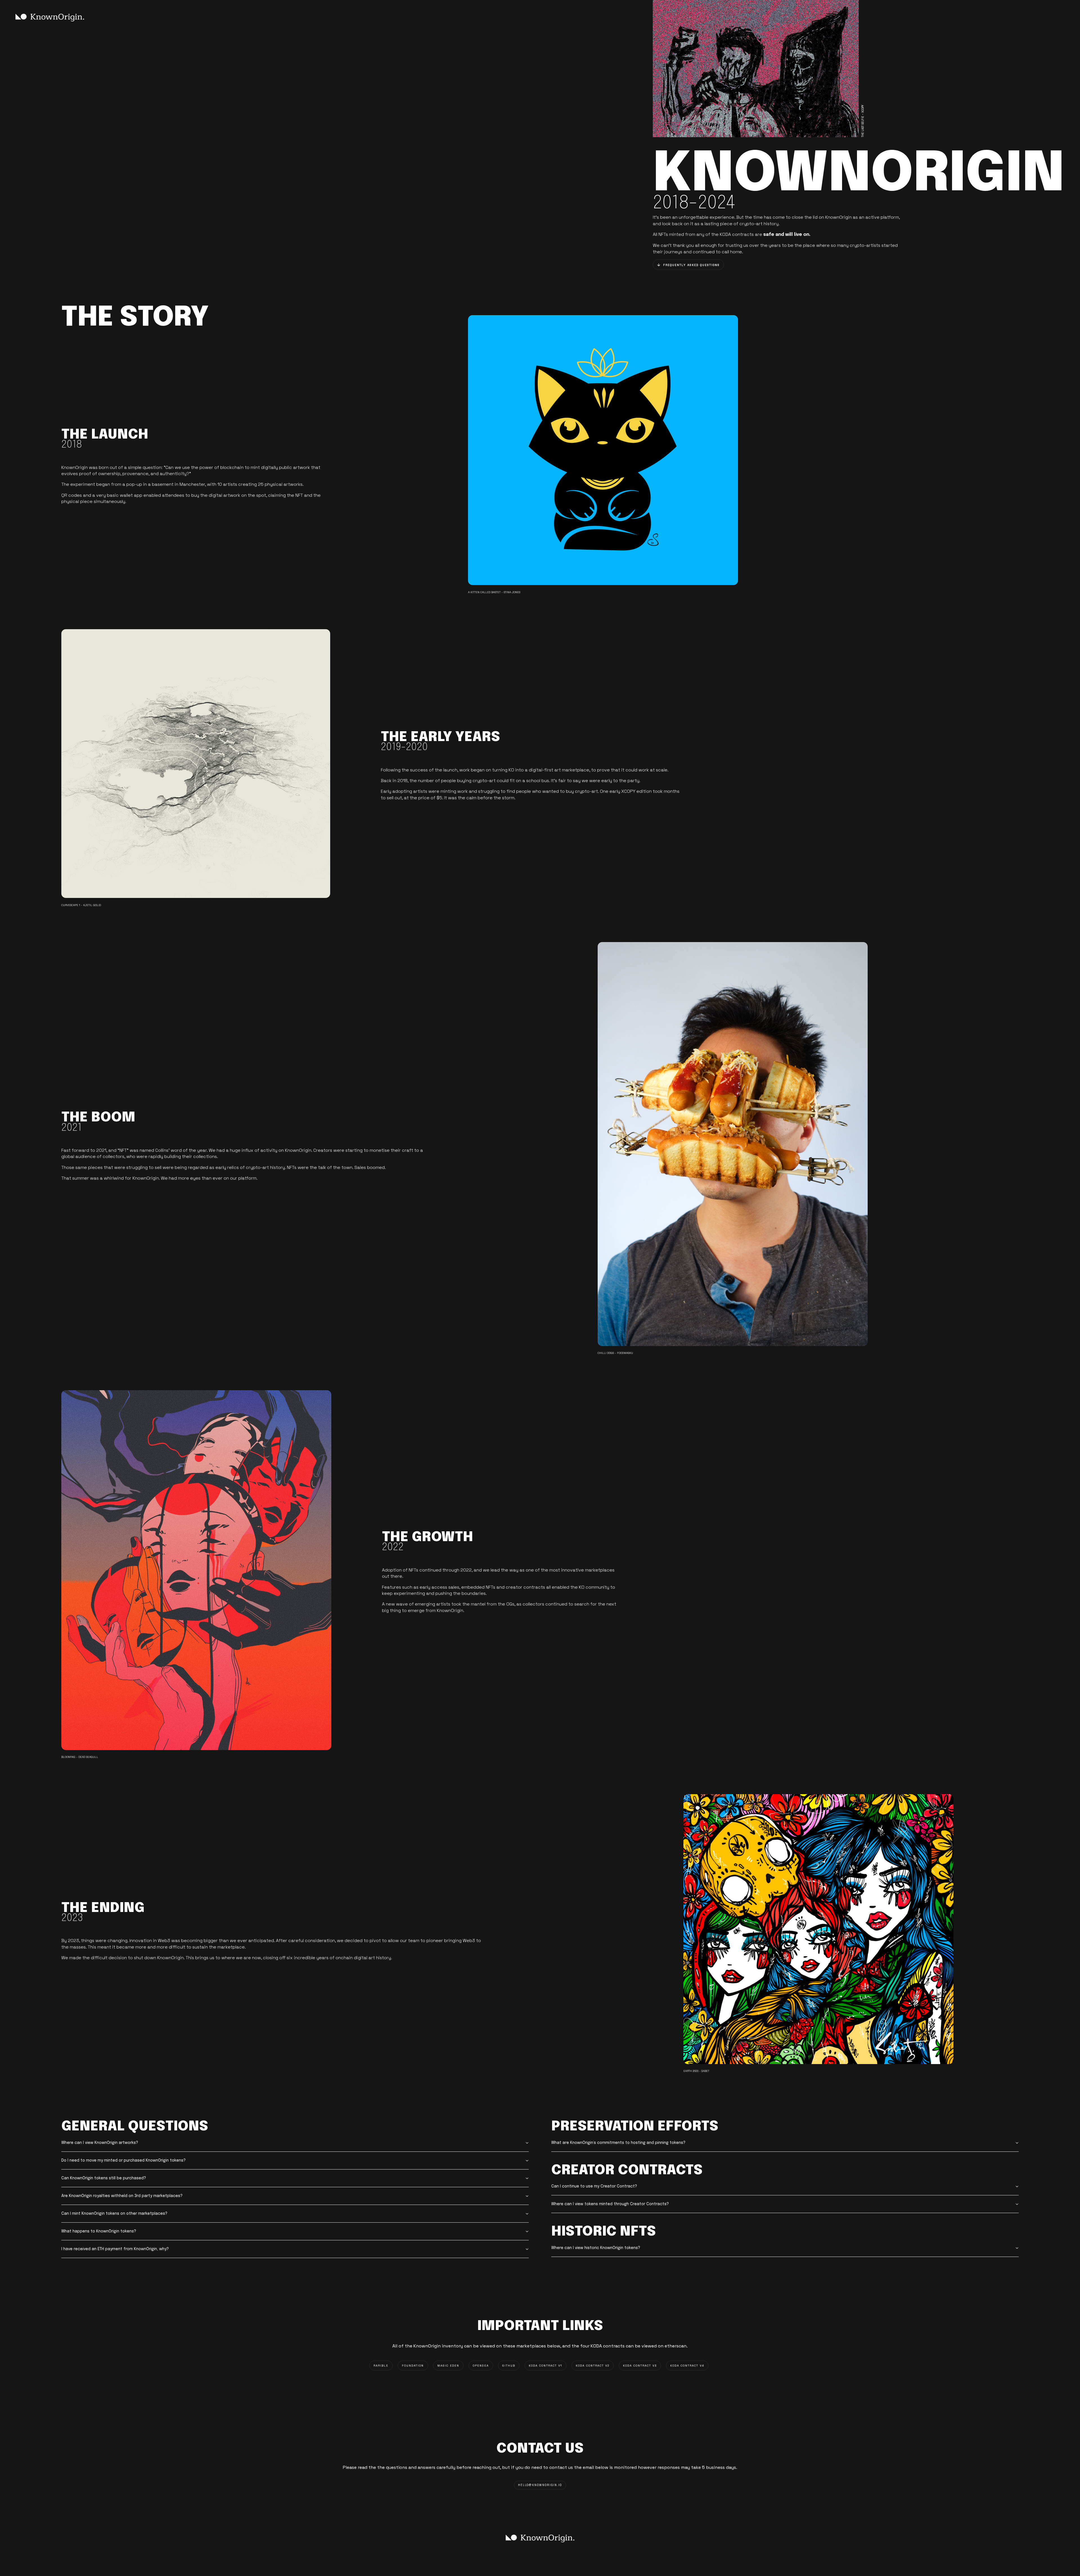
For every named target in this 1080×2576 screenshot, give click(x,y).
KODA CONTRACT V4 (687, 2366)
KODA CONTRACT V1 (545, 2366)
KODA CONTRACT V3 (640, 2366)
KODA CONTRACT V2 (593, 2366)
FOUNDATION (413, 2366)
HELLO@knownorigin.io (540, 2485)
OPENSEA (481, 2366)
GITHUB (509, 2366)
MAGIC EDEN (448, 2366)
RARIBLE (381, 2366)
